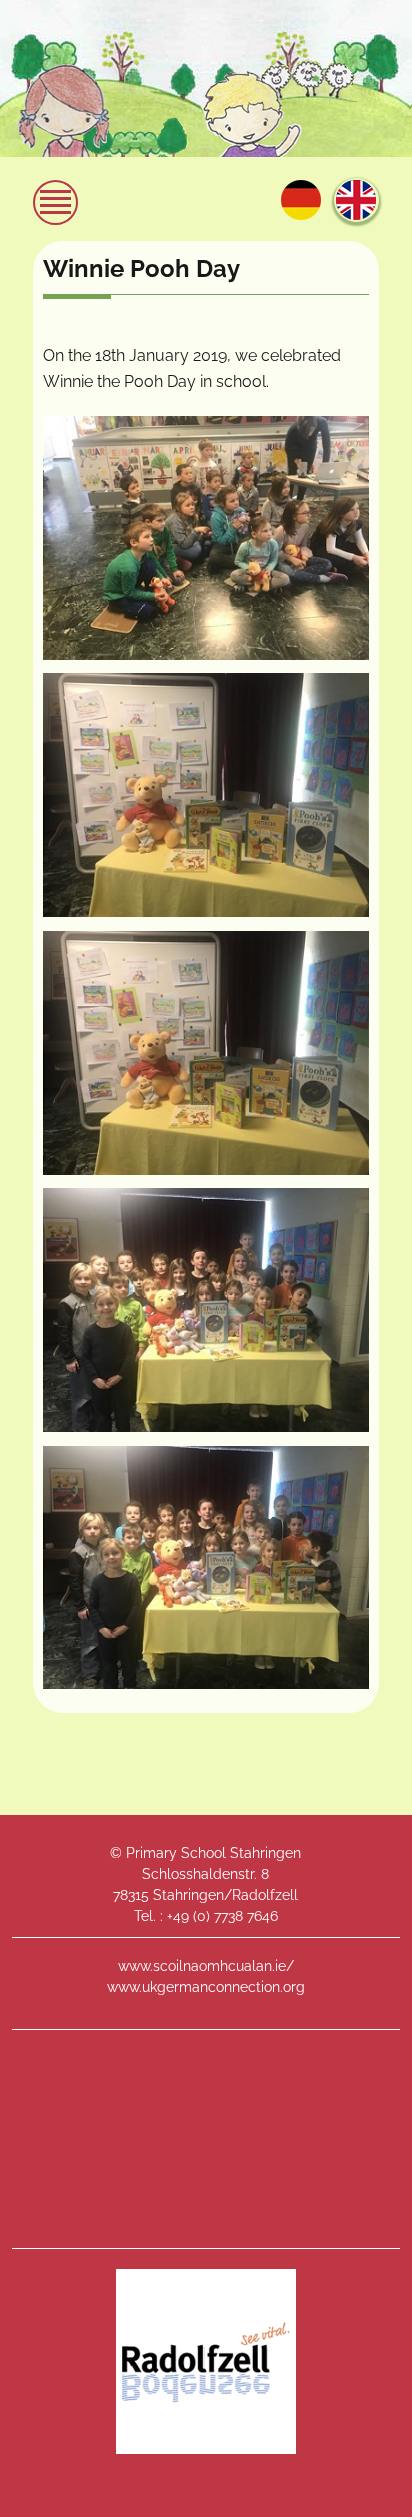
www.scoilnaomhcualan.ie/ (206, 1966)
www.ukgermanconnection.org (206, 1987)
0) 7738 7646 (237, 1916)
